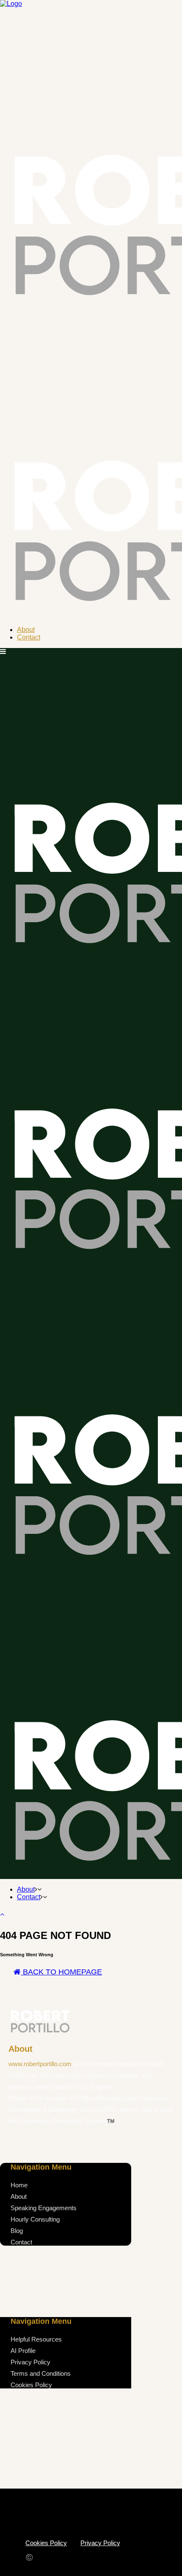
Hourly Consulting (35, 2219)
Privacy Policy (30, 2362)
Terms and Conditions (41, 2373)
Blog (17, 2231)
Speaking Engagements (44, 2208)
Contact (21, 2242)
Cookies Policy (31, 2385)
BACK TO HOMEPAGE (61, 1972)
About (19, 2196)
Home (19, 2185)
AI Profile (23, 2351)
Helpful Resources (36, 2339)
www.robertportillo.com (41, 2064)
